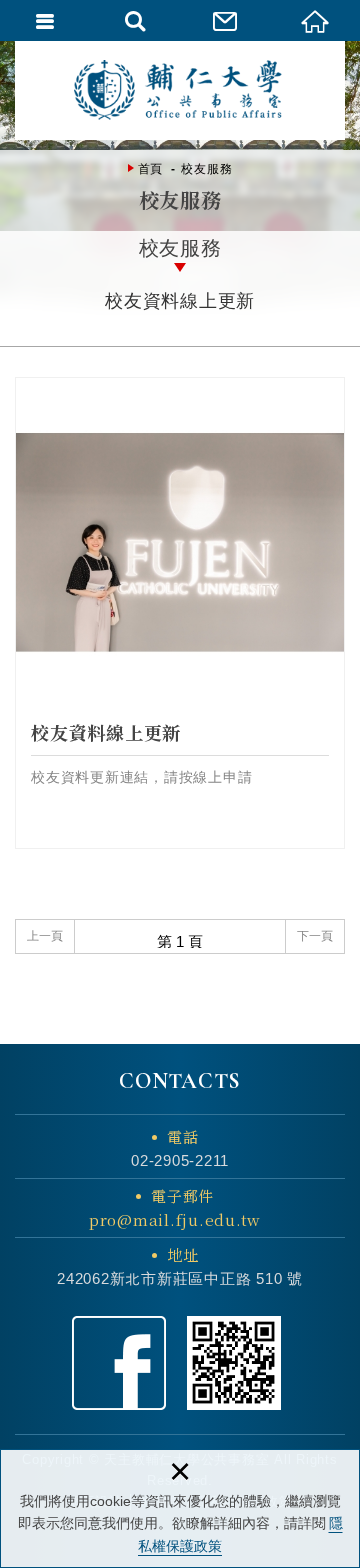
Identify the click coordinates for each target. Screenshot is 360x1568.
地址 (183, 1254)
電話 (183, 1136)
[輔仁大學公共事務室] (180, 90)
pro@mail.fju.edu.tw (175, 1219)
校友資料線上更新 (180, 613)
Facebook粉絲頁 (119, 1363)
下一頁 (315, 936)
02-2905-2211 (180, 1160)
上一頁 (45, 936)
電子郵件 (175, 1207)
